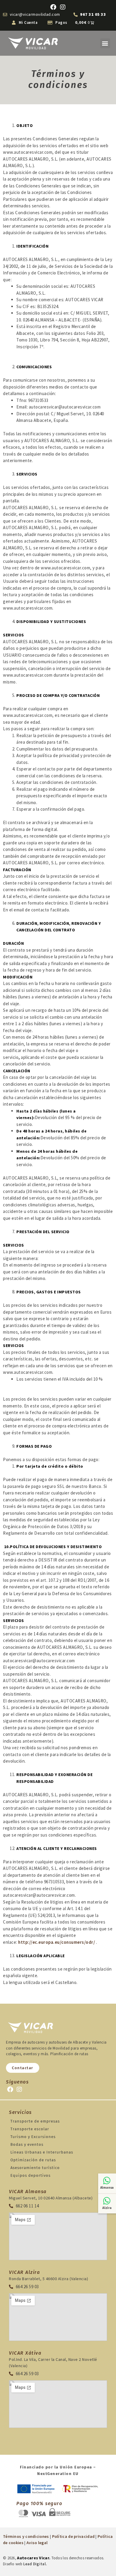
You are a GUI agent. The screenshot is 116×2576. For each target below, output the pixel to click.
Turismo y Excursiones (33, 2137)
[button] (105, 43)
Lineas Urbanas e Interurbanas (42, 2152)
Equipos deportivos (30, 2175)
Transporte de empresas (35, 2121)
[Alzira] (107, 2201)
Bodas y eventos (27, 2144)
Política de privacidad (73, 2536)
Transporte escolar (30, 2129)
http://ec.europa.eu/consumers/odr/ (57, 1942)
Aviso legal (37, 2543)
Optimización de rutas (33, 2160)
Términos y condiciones (26, 2536)
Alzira (107, 2208)
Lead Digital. (35, 2564)
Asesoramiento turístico (35, 2168)
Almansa (107, 2188)
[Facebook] (53, 7)
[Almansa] (107, 2181)
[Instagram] (63, 7)
